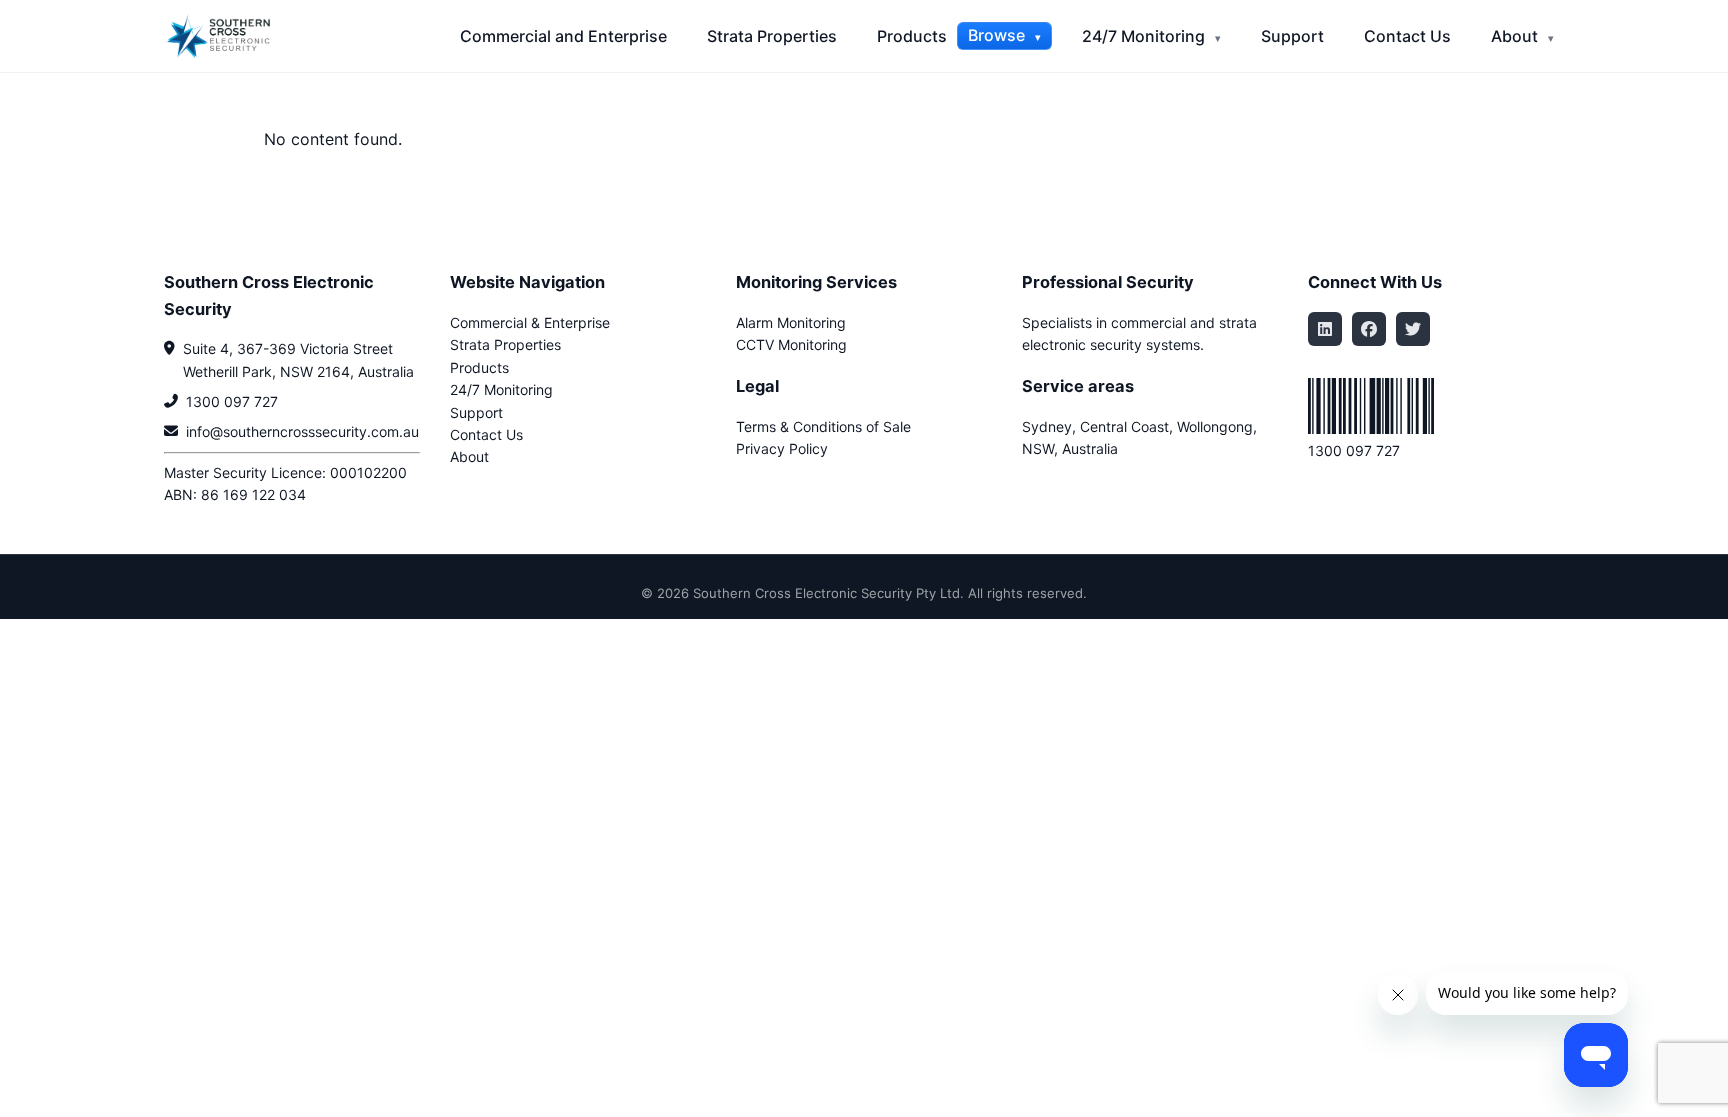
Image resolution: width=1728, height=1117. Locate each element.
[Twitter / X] (1413, 329)
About (1516, 36)
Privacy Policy (782, 448)
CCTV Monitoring (791, 344)
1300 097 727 (232, 401)
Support (1292, 36)
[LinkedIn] (1325, 329)
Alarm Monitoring (791, 322)
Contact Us (1407, 36)
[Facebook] (1369, 329)
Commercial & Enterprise (530, 322)
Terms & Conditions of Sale (823, 426)
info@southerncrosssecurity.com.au (302, 431)
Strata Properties (772, 36)
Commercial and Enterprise (563, 36)
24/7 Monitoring (1145, 36)
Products (912, 36)
